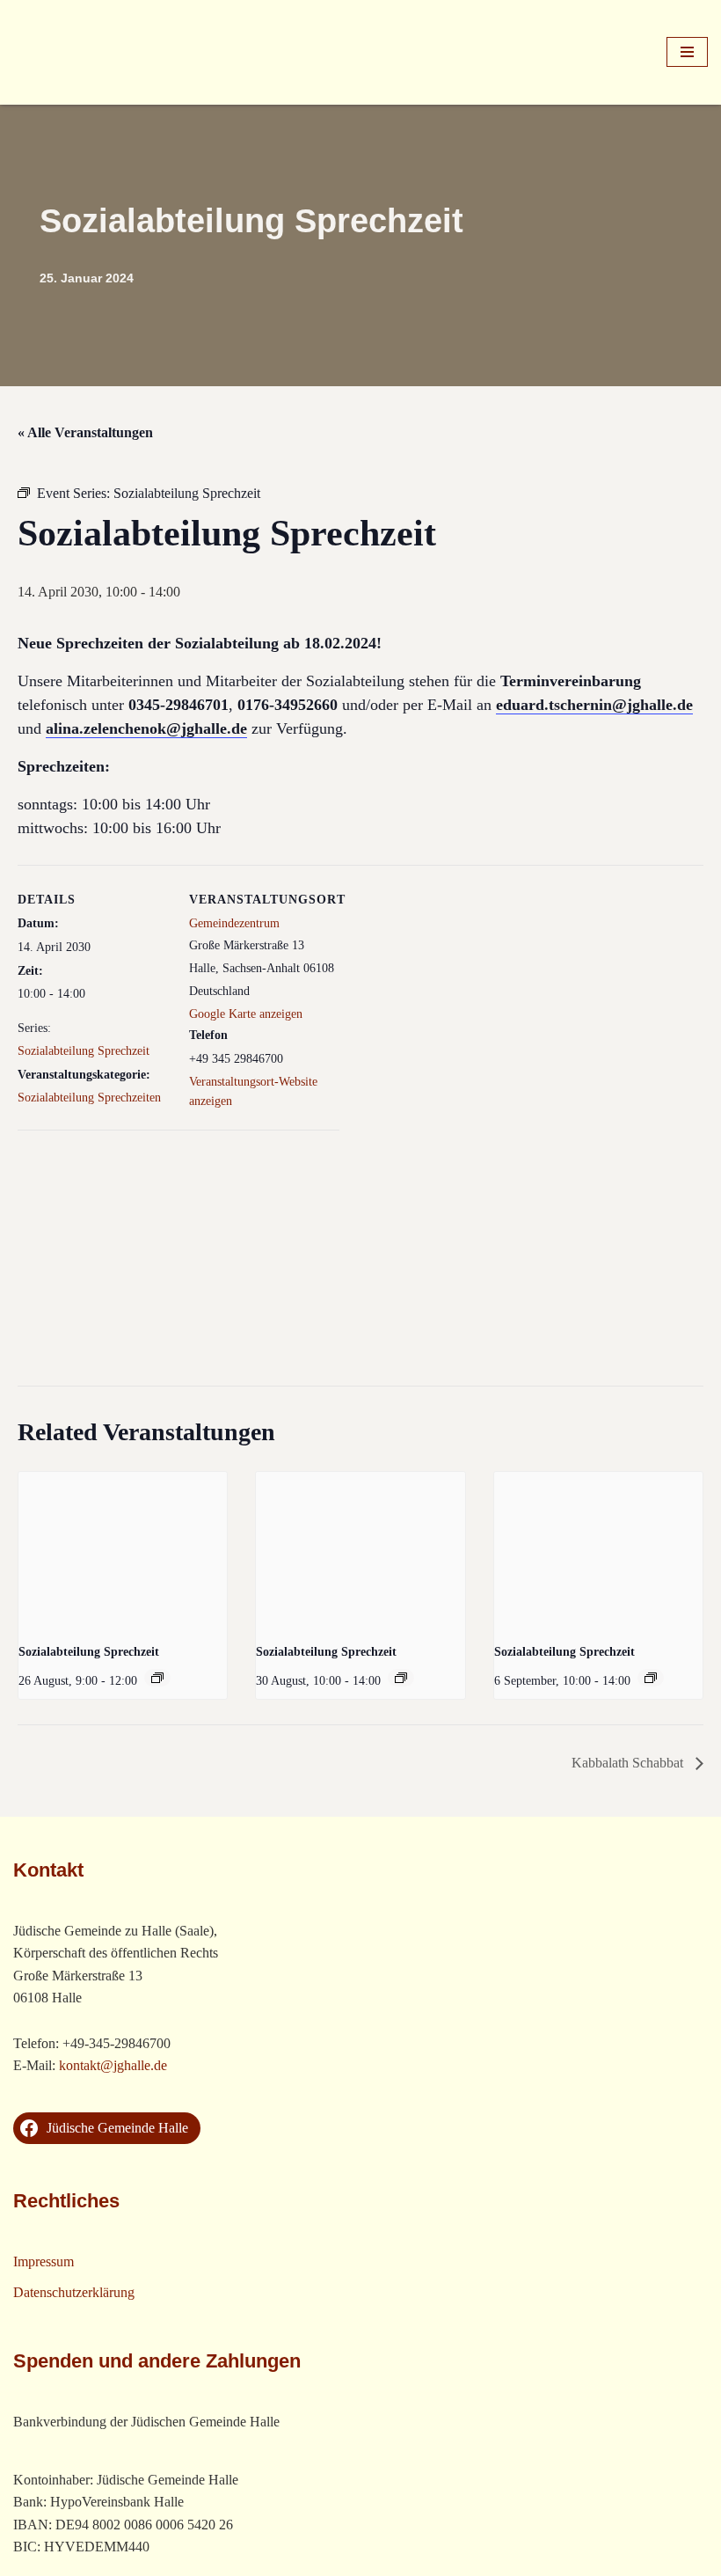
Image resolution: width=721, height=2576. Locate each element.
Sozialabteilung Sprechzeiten (89, 1098)
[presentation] (123, 1550)
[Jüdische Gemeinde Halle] (66, 52)
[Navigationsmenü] (687, 52)
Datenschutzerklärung (74, 2292)
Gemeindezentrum (234, 923)
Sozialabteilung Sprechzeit (84, 1051)
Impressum (44, 2261)
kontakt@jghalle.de (113, 2065)
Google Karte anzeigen (246, 1014)
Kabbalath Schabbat (629, 1763)
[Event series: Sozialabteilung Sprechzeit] (157, 1678)
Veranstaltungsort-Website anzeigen (253, 1091)
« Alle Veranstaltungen (85, 432)
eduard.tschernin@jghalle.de (594, 705)
